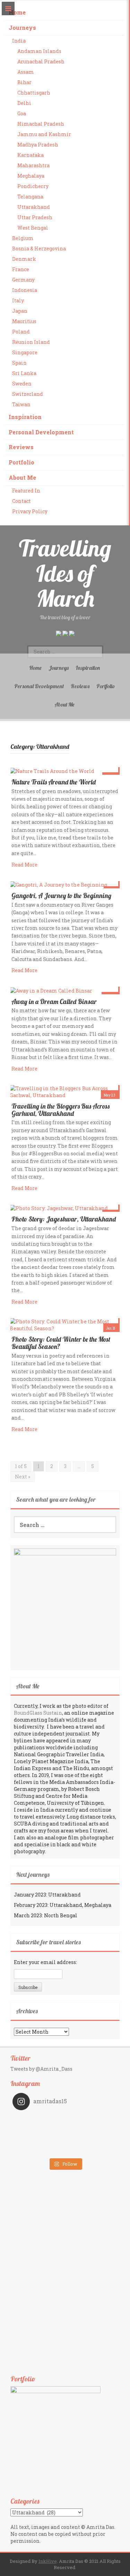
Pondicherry (33, 186)
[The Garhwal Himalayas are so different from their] (39, 2121)
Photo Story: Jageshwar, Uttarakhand (64, 1219)
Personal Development (41, 432)
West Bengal (33, 228)
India (19, 41)
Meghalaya (31, 176)
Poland (21, 332)
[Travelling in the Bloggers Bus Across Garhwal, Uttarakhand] (64, 1091)
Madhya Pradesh (38, 145)
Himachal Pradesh (41, 124)
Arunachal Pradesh (41, 61)
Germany (23, 280)
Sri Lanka (24, 373)
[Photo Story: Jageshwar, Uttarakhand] (59, 1208)
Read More (24, 865)
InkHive (48, 2561)
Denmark (24, 259)
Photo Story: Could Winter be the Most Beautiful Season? (61, 1343)
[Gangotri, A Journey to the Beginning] (59, 884)
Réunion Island (31, 342)
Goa (22, 113)
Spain (19, 363)
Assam (26, 72)
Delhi (24, 103)
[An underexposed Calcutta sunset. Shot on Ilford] (92, 2121)
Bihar (24, 82)
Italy (18, 300)
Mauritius (24, 321)
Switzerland (28, 394)
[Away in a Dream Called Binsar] (51, 990)
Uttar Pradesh (35, 217)
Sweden (22, 384)
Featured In (26, 491)
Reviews (21, 447)
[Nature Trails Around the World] (52, 770)
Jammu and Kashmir (44, 134)
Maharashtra (33, 165)
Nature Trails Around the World (54, 782)
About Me (22, 477)
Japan (20, 311)
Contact (21, 501)
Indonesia (25, 290)
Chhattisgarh (34, 93)
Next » (23, 1477)
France (21, 269)
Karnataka (31, 155)
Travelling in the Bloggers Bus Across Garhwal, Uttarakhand (60, 1110)
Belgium (23, 238)
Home (17, 12)
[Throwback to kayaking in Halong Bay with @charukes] (92, 2150)
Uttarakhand (34, 207)
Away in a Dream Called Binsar (54, 1002)
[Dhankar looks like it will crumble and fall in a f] (39, 2140)
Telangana (30, 197)
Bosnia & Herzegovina (39, 248)
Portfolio (21, 462)
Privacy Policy (30, 511)
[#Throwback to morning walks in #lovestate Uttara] (39, 2130)
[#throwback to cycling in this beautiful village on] (39, 2150)
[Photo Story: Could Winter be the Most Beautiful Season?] (64, 1325)
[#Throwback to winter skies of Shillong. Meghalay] (92, 2140)
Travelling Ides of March (65, 573)
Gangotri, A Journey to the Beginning (61, 896)
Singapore (25, 352)
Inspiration (25, 417)
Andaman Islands (39, 51)
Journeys (22, 28)
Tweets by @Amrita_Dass (41, 2069)
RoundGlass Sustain (38, 1713)
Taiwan (21, 404)
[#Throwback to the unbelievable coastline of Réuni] (92, 2130)
